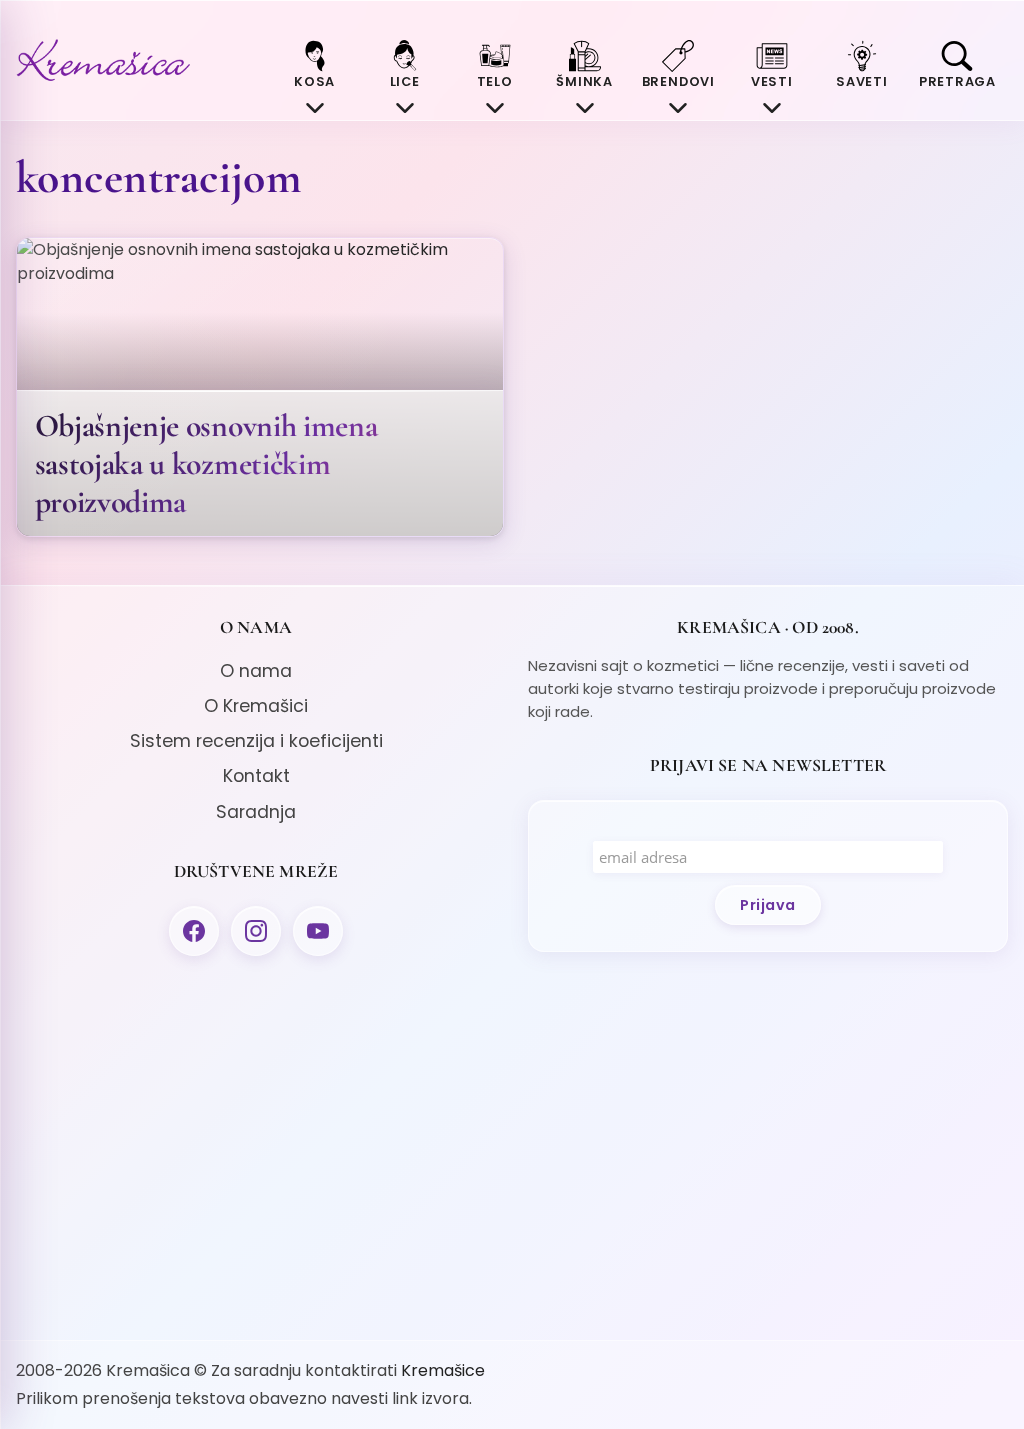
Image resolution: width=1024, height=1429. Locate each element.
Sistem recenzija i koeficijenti (256, 741)
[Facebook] (194, 931)
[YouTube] (318, 931)
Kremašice (443, 1370)
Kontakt (256, 776)
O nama (256, 671)
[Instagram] (256, 931)
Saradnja (256, 812)
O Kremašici (256, 706)
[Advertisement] (256, 1144)
